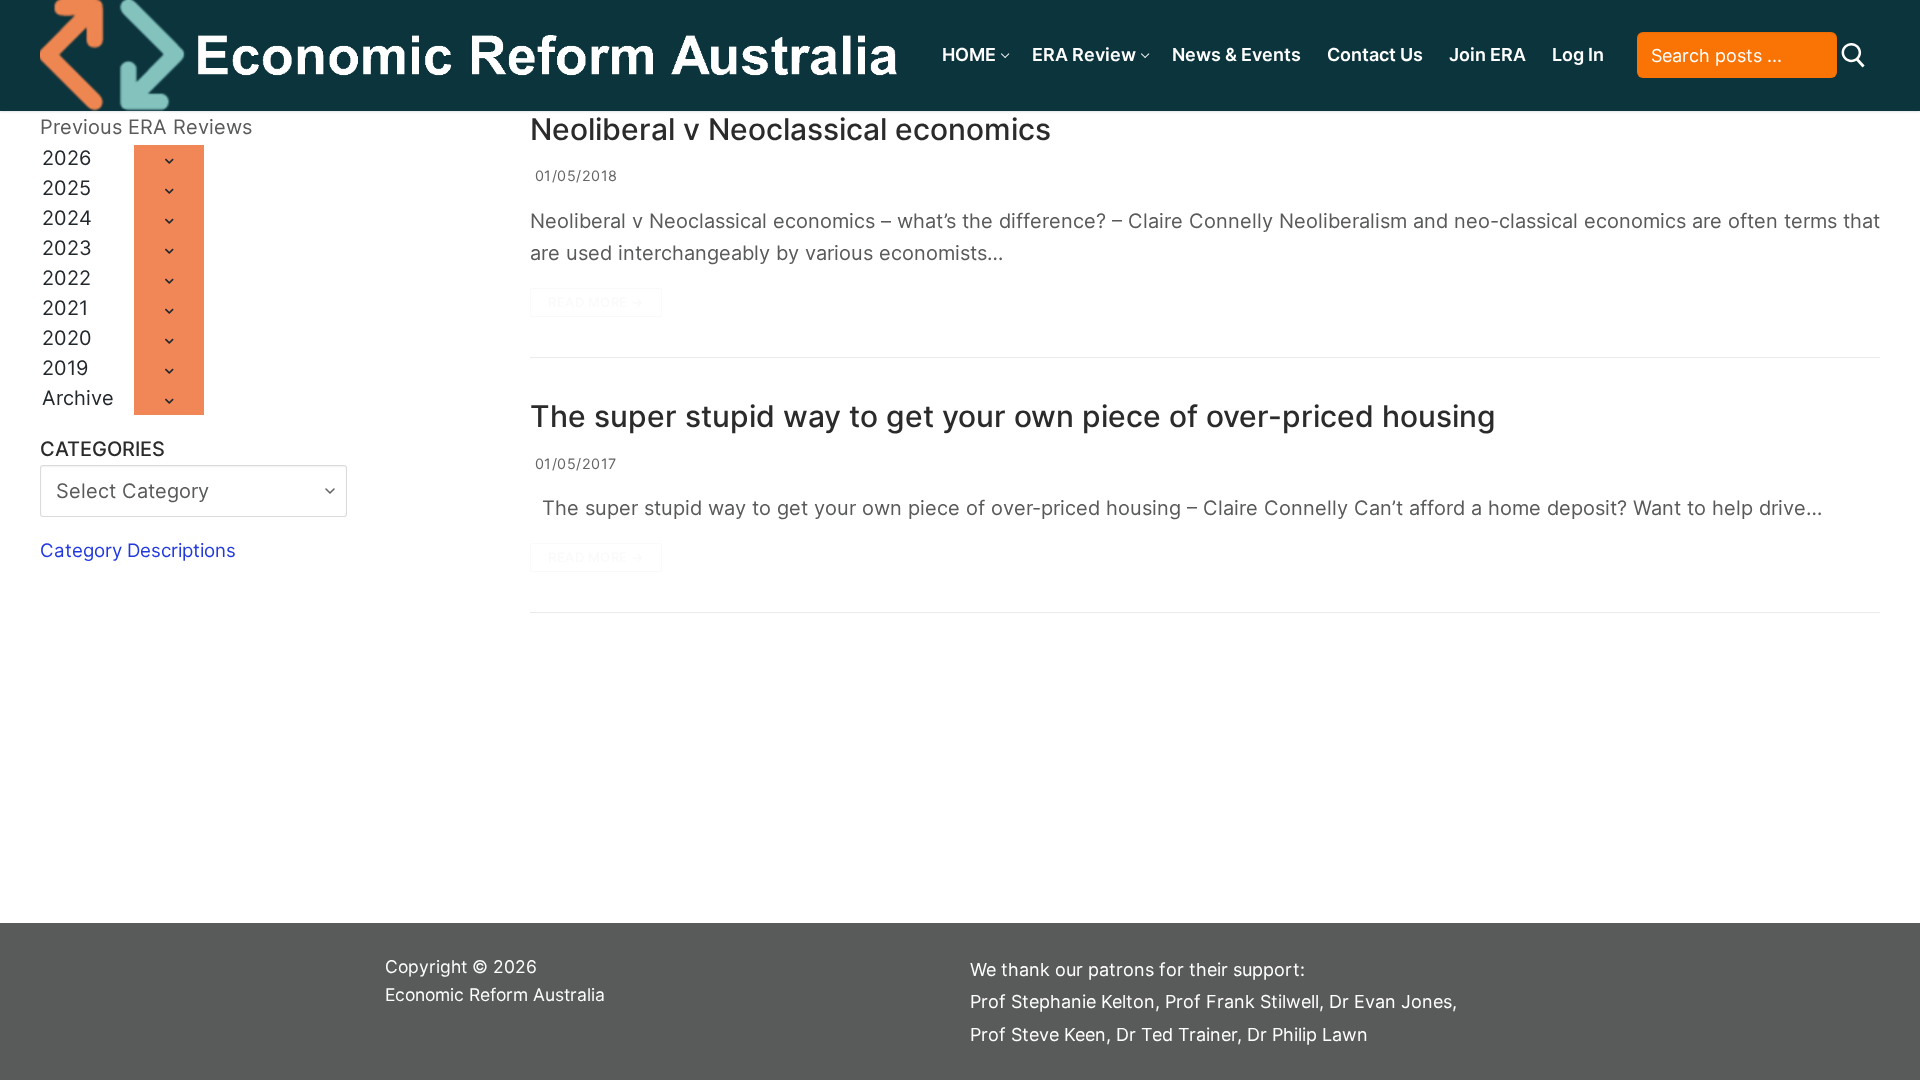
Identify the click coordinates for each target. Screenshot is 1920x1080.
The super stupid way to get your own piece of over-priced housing (1013, 416)
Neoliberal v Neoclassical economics (790, 129)
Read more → (596, 302)
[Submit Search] (1853, 55)
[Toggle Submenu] (169, 160)
